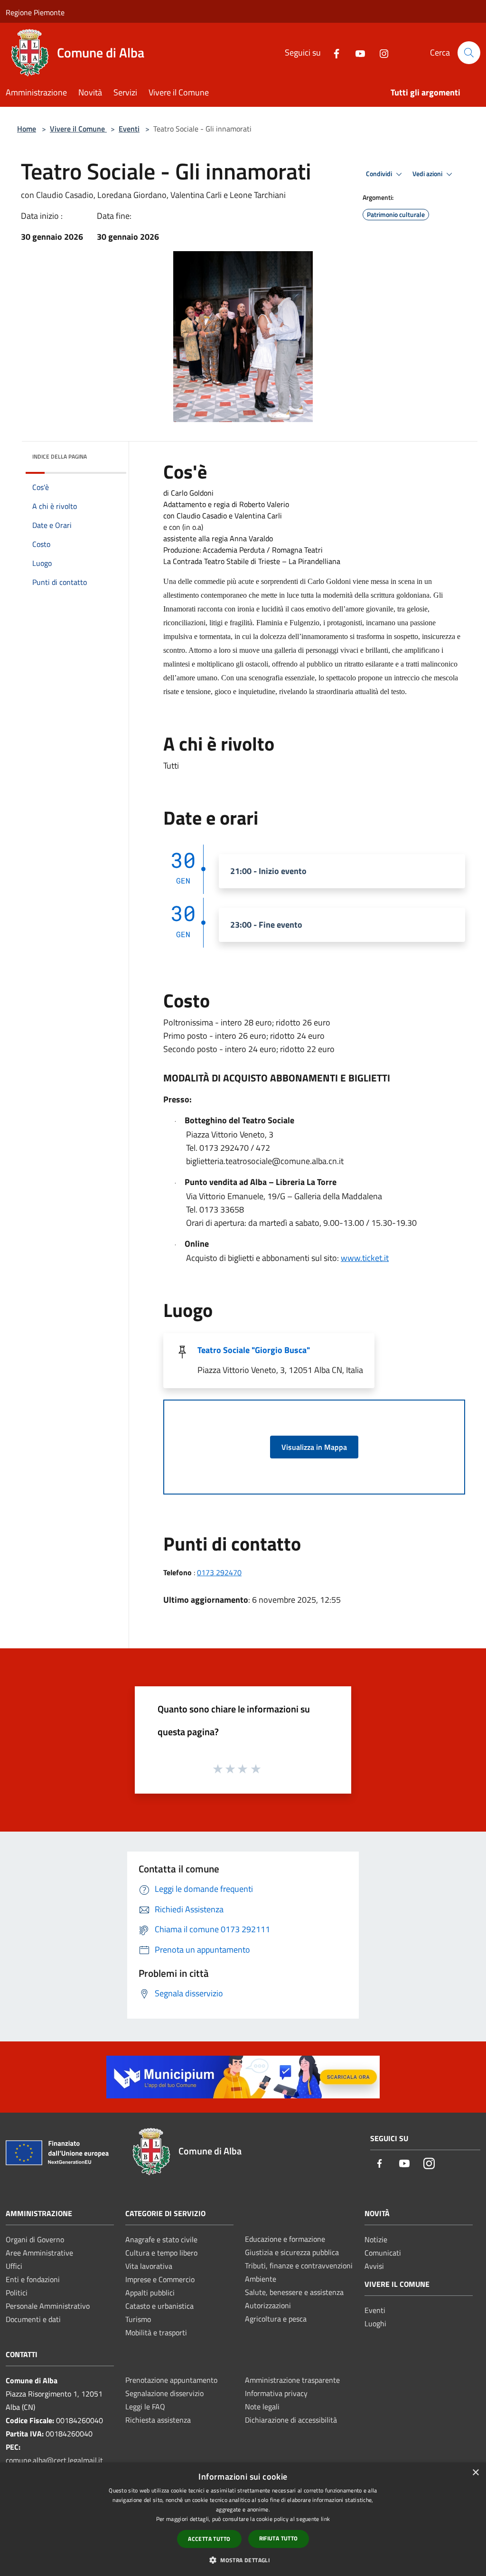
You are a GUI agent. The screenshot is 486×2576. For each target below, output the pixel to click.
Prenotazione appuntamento (171, 2380)
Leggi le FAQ (145, 2407)
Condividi (380, 174)
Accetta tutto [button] (209, 2539)
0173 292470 (219, 1572)
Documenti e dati (33, 2319)
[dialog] (243, 2519)
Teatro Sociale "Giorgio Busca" (254, 1350)
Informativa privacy (276, 2393)
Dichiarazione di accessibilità (291, 2420)
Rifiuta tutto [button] (279, 2538)
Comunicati (383, 2253)
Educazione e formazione (285, 2239)
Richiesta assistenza (158, 2420)
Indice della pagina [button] (60, 456)
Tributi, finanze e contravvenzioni (299, 2266)
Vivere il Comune (78, 129)
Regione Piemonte (35, 12)
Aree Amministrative (39, 2253)
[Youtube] (356, 52)
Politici (17, 2293)
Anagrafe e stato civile (161, 2239)
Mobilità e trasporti (156, 2332)
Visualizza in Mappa (314, 1447)
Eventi (129, 129)
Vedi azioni (428, 174)
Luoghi (375, 2323)
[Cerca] (469, 53)
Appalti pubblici (150, 2293)
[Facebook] (333, 52)
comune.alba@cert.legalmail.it (54, 2460)
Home (27, 129)
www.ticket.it (365, 1258)
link (325, 2519)
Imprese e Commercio (160, 2279)
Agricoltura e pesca (276, 2319)
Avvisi (374, 2266)
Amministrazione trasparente (292, 2380)
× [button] (475, 2473)
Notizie (376, 2239)
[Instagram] (380, 52)
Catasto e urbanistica (159, 2306)
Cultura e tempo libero (161, 2253)
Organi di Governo (35, 2239)
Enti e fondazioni (33, 2279)
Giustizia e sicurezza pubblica (292, 2252)
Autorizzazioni (268, 2305)
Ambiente (261, 2279)
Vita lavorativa (149, 2266)
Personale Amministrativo (48, 2306)
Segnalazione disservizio (164, 2393)
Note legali (262, 2407)
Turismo (138, 2319)
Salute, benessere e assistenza (294, 2292)
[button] (243, 2560)
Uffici (14, 2266)
